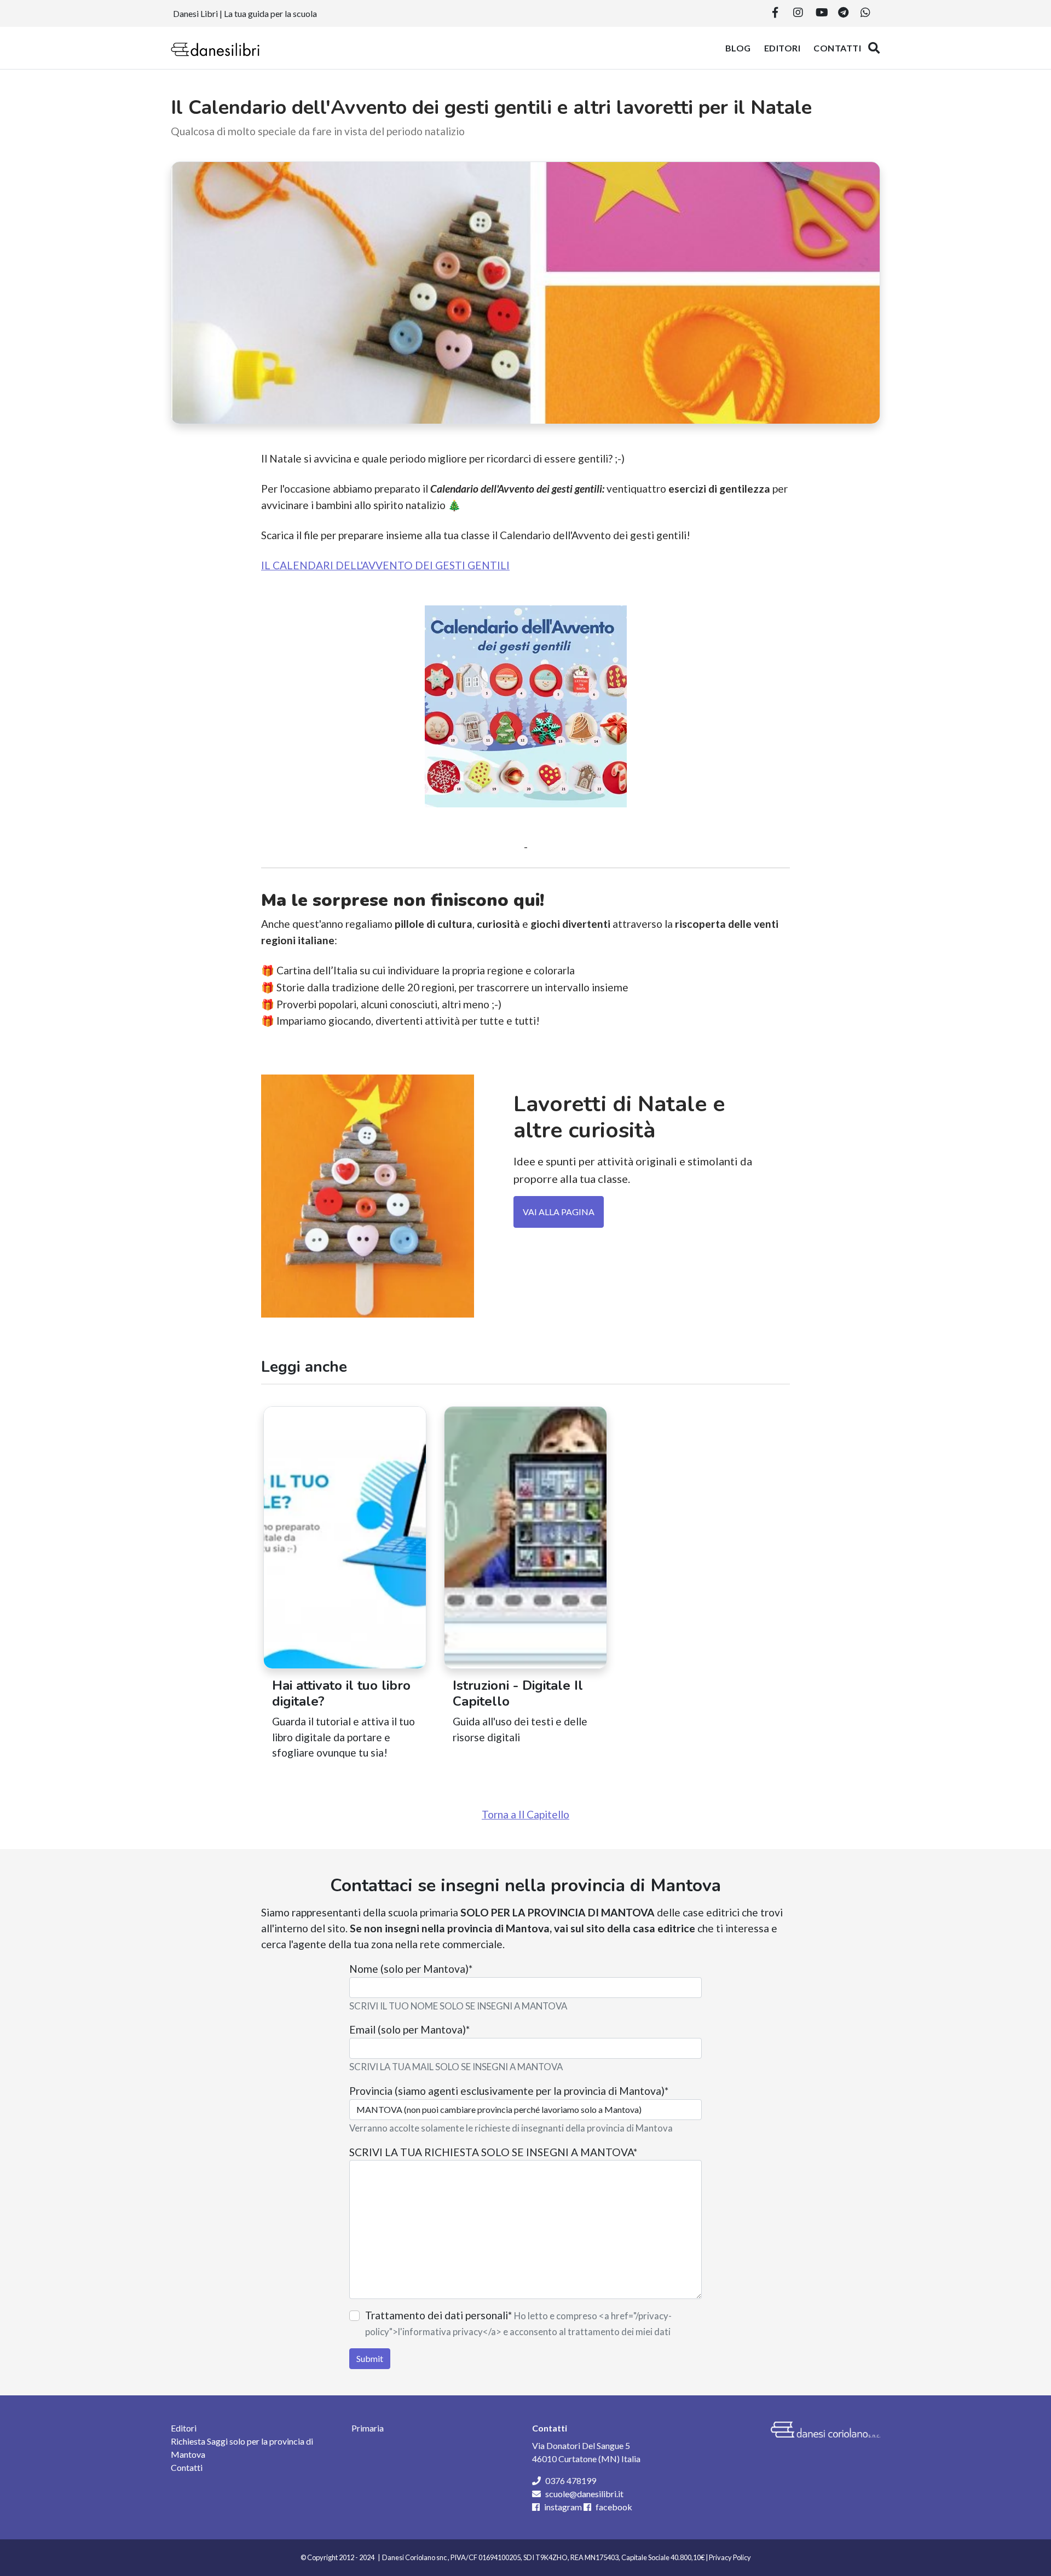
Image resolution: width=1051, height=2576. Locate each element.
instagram (563, 2507)
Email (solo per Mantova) (409, 2029)
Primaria (368, 2428)
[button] (775, 13)
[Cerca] (874, 48)
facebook (614, 2507)
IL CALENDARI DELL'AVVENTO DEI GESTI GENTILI (385, 565)
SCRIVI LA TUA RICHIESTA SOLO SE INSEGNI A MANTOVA (493, 2152)
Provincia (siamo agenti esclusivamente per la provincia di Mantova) (509, 2091)
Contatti (837, 48)
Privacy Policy (730, 2557)
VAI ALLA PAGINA (559, 1212)
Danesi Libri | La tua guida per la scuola (245, 13)
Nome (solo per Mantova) (411, 1969)
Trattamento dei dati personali (438, 2315)
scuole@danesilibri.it (584, 2494)
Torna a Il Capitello (525, 1814)
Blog (738, 48)
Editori (783, 48)
